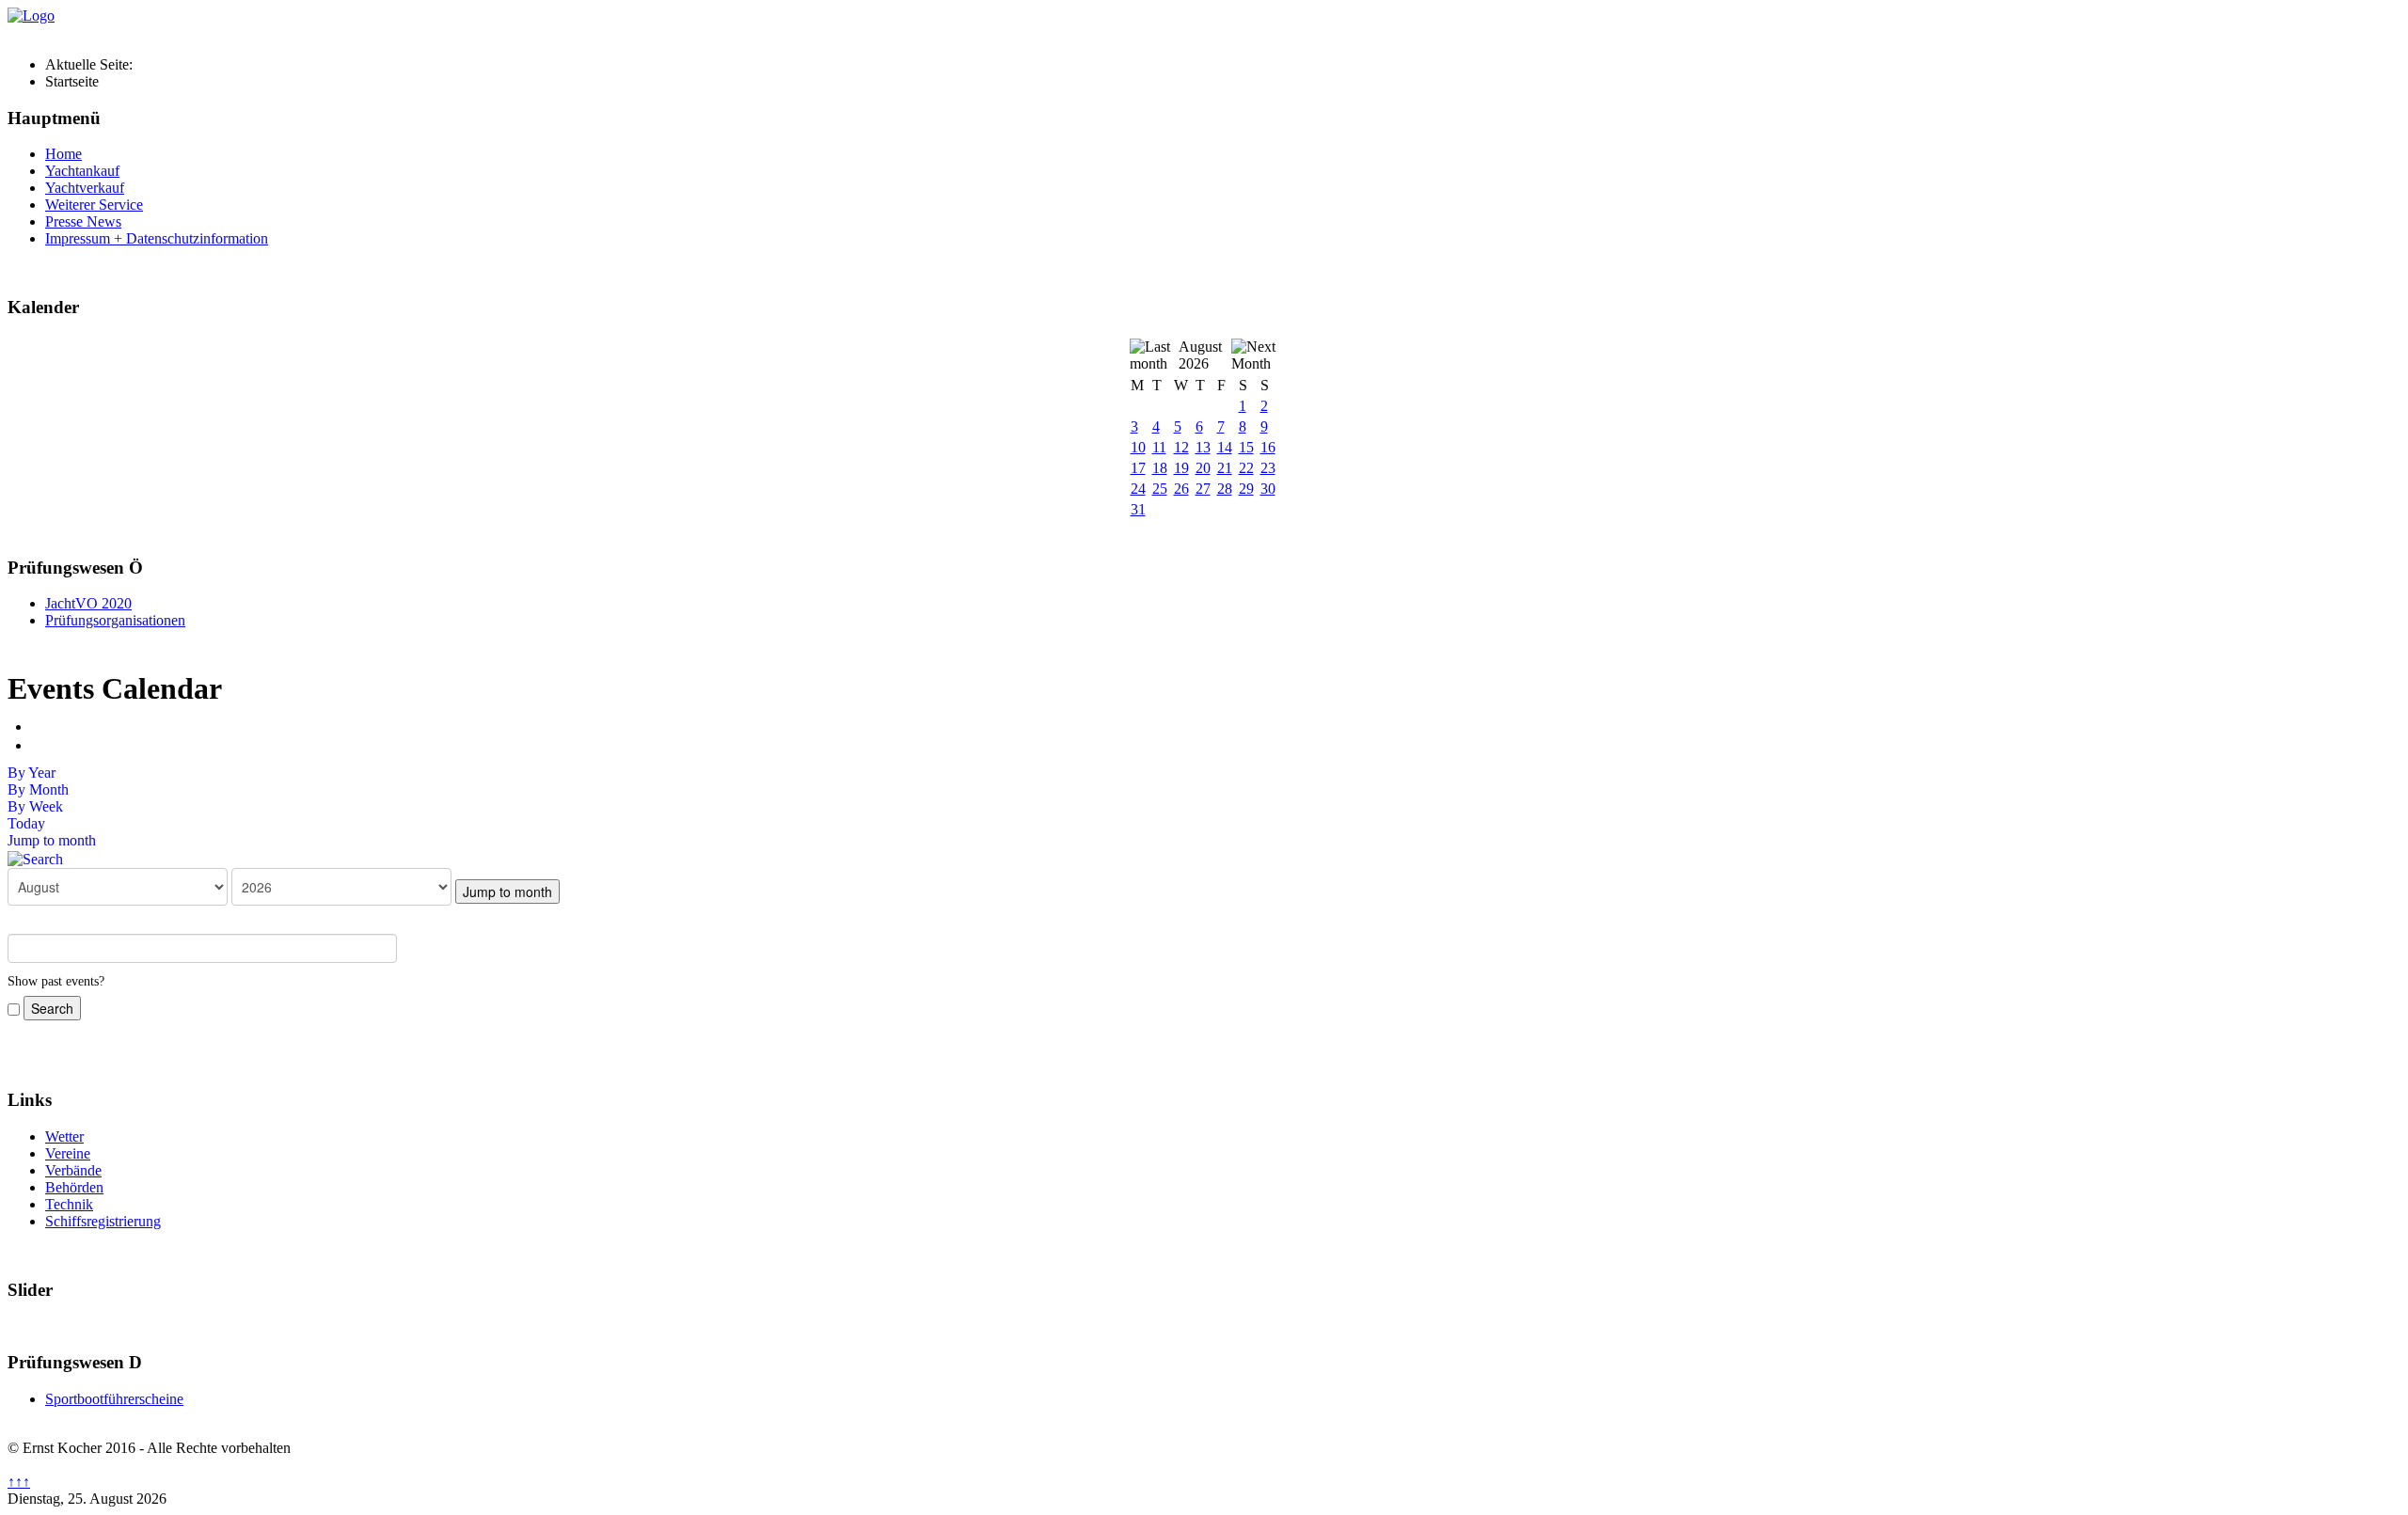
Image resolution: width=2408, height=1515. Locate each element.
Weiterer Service (94, 205)
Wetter (64, 1136)
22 (1246, 468)
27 (1203, 489)
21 (1225, 468)
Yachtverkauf (85, 188)
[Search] (35, 857)
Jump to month (52, 840)
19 (1181, 468)
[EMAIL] (38, 745)
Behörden (74, 1187)
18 (1160, 468)
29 (1246, 489)
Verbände (73, 1170)
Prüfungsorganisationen (115, 620)
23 (1268, 468)
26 (1181, 489)
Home (63, 154)
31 (1138, 509)
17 (1138, 468)
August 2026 (1200, 355)
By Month (38, 789)
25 (1160, 489)
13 (1203, 447)
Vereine (68, 1153)
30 (1268, 489)
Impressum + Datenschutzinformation (157, 238)
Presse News (83, 221)
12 (1181, 447)
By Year (32, 773)
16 (1268, 447)
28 (1225, 489)
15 (1246, 447)
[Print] (38, 726)
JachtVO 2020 (88, 603)
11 (1159, 447)
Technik (69, 1204)
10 (1138, 447)
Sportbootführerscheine (114, 1399)
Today (26, 823)
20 (1203, 468)
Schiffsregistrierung (103, 1221)
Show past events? (56, 981)
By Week (35, 806)
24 (1138, 489)
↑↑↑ (19, 1482)
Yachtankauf (82, 171)
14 (1225, 447)
